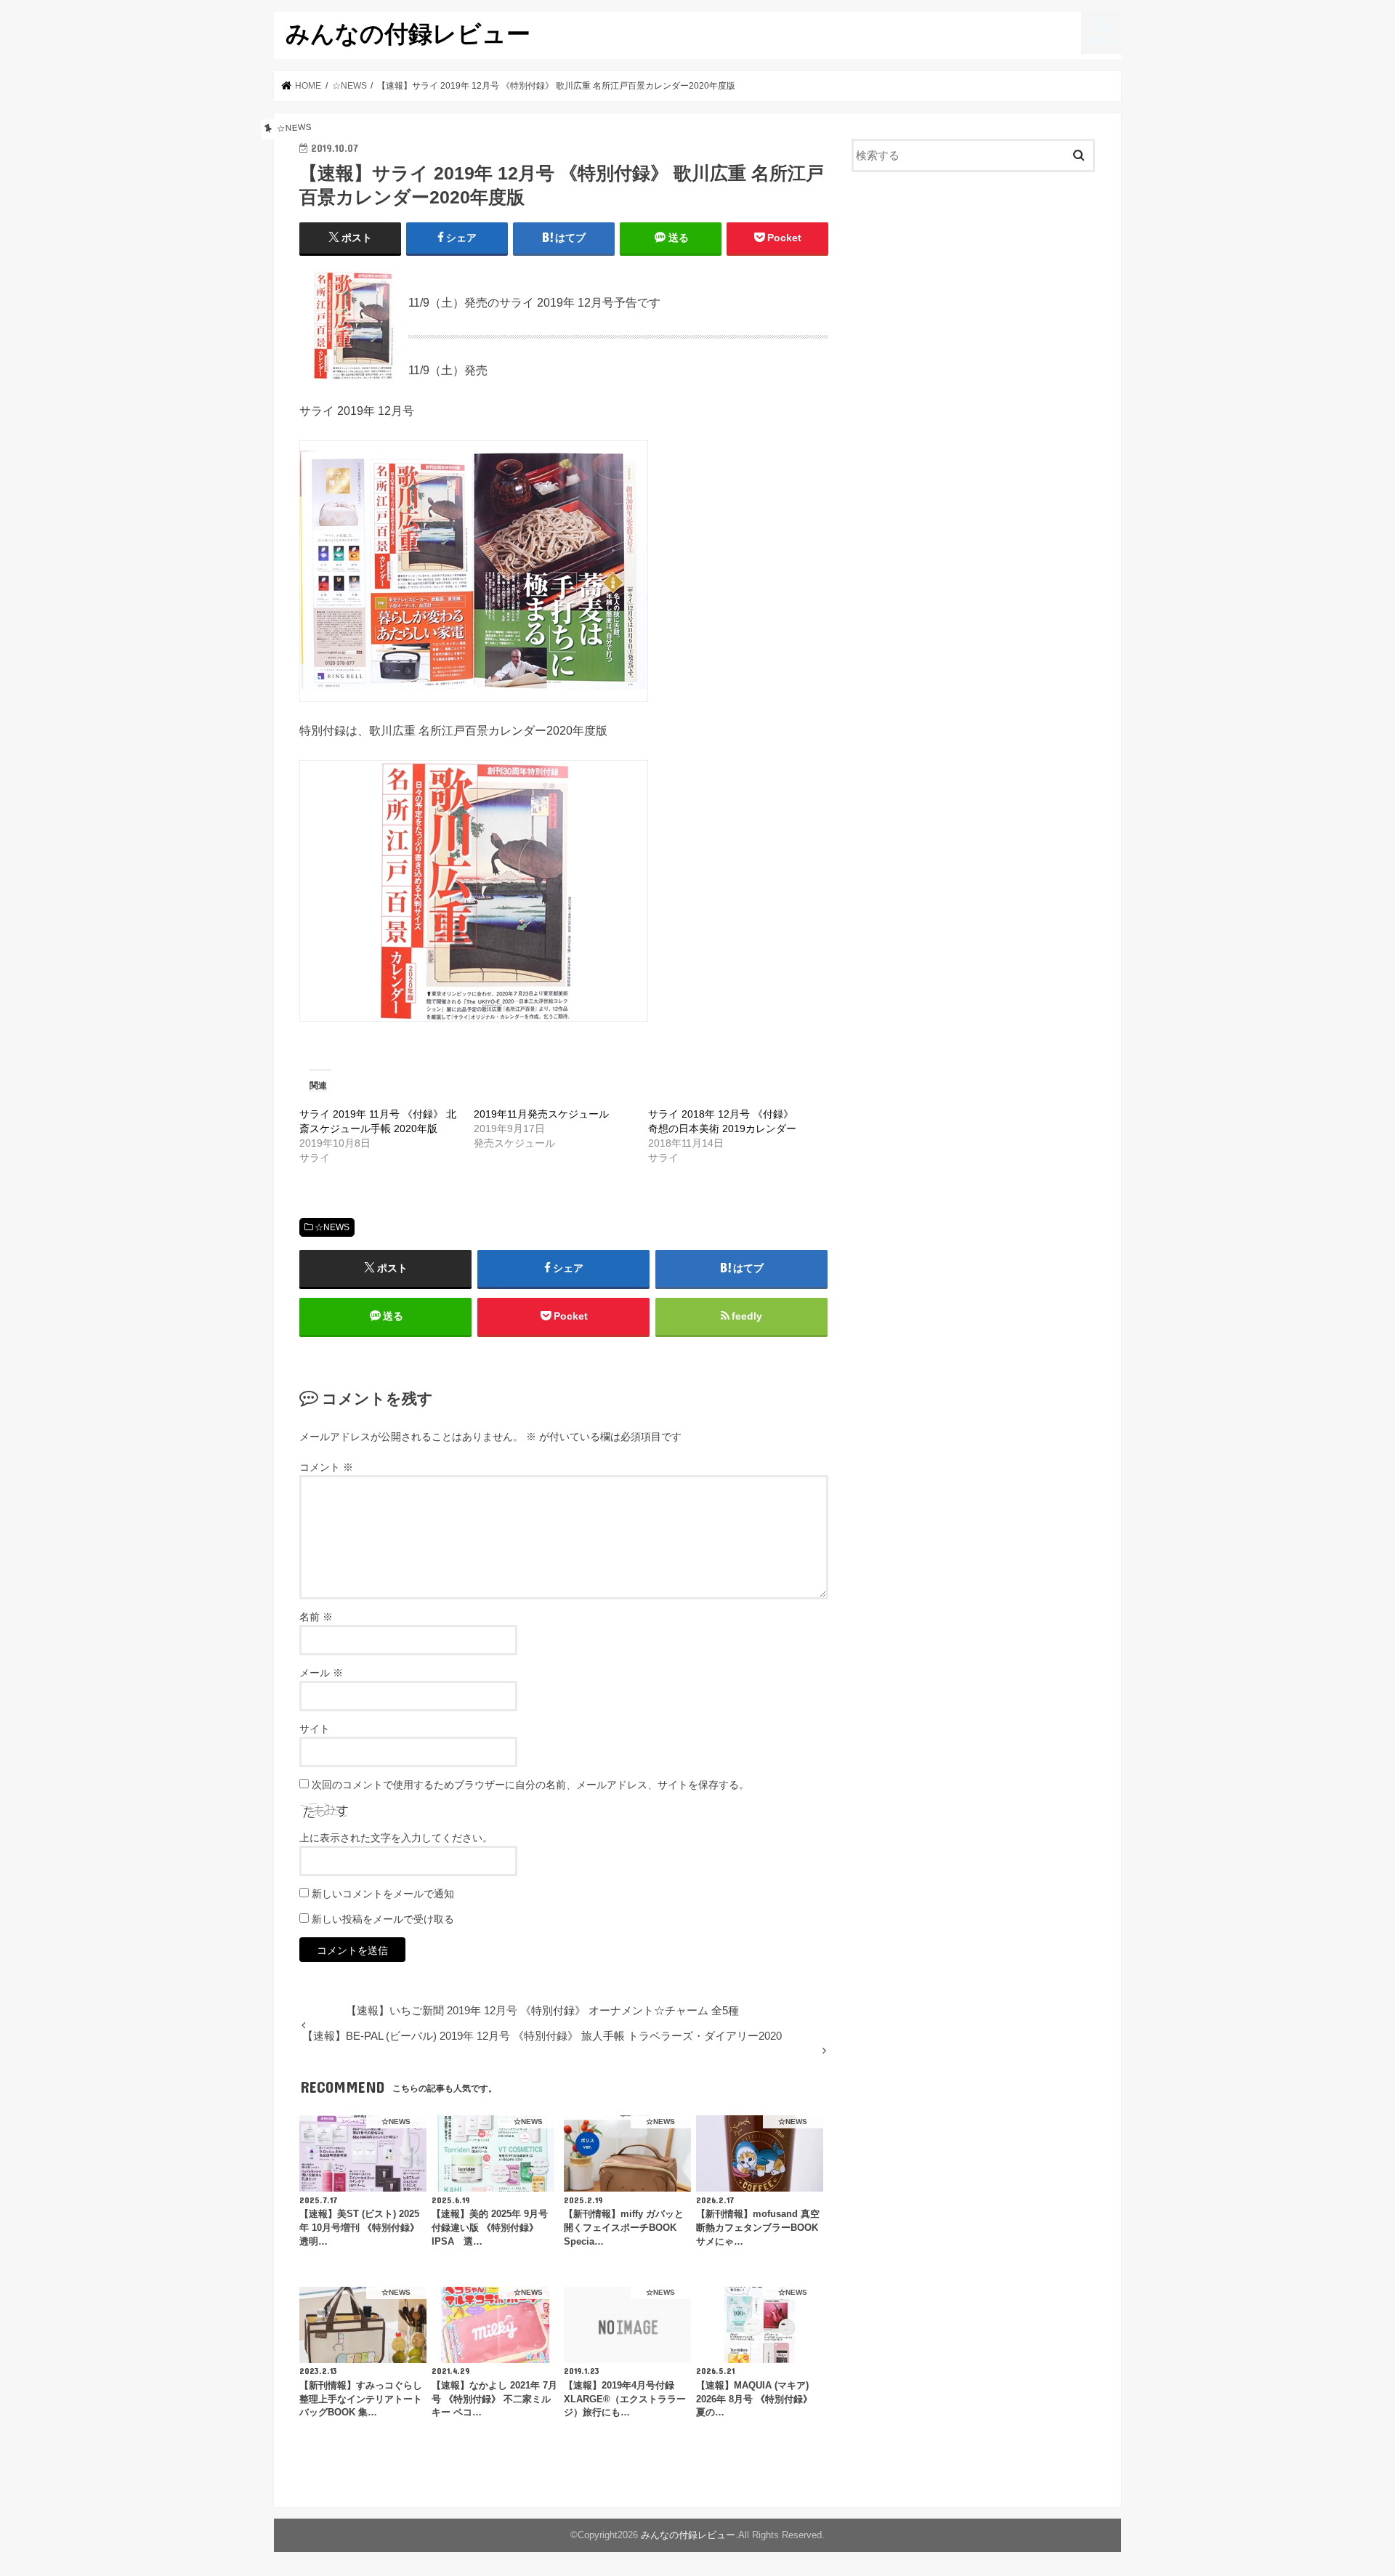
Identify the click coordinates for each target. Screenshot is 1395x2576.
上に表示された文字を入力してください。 (396, 1838)
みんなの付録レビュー (408, 33)
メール (321, 1673)
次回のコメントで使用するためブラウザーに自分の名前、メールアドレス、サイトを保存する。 (530, 1785)
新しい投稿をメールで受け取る (383, 1919)
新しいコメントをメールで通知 (383, 1894)
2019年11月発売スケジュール (541, 1114)
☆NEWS (332, 1227)
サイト (315, 1729)
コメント (326, 1467)
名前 (316, 1617)
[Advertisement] (974, 302)
